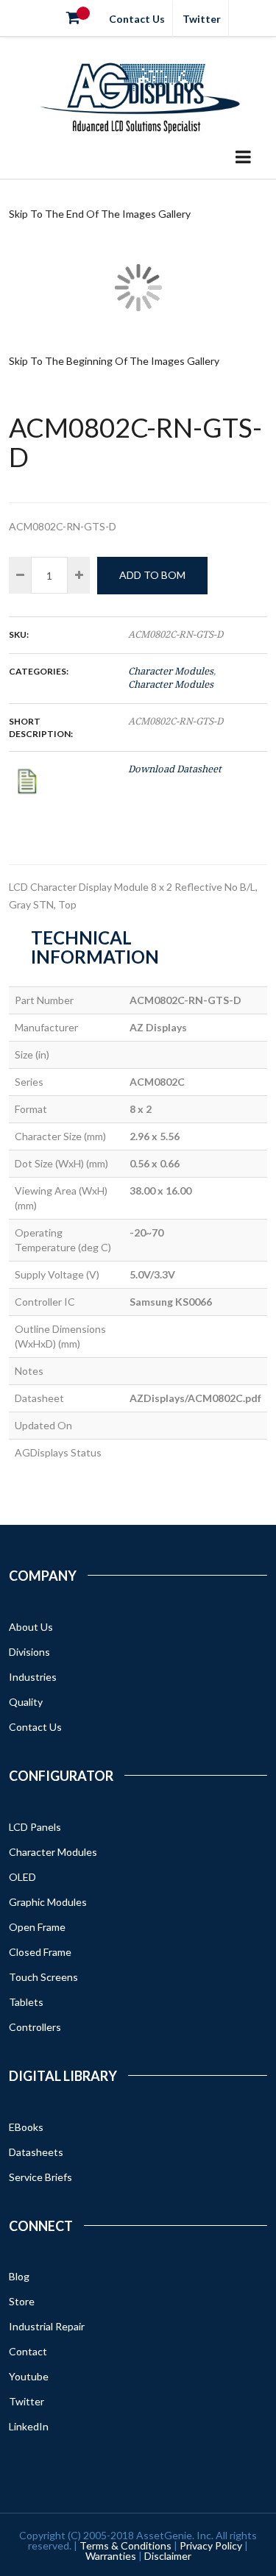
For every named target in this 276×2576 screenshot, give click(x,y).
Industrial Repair (47, 2326)
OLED (22, 1877)
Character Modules (171, 671)
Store (22, 2301)
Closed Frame (40, 1952)
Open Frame (37, 1927)
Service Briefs (40, 2177)
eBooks (26, 2127)
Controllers (35, 2027)
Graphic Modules (48, 1902)
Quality (26, 1702)
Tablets (26, 2002)
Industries (33, 1677)
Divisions (29, 1652)
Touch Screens (43, 1977)
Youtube (29, 2376)
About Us (31, 1627)
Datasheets (36, 2152)
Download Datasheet (175, 769)
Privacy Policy (211, 2545)
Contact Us (137, 19)
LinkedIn (29, 2426)
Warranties (111, 2556)
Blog (19, 2276)
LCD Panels (35, 1827)
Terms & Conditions (125, 2545)
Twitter (202, 19)
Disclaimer (168, 2556)
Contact (28, 2351)
